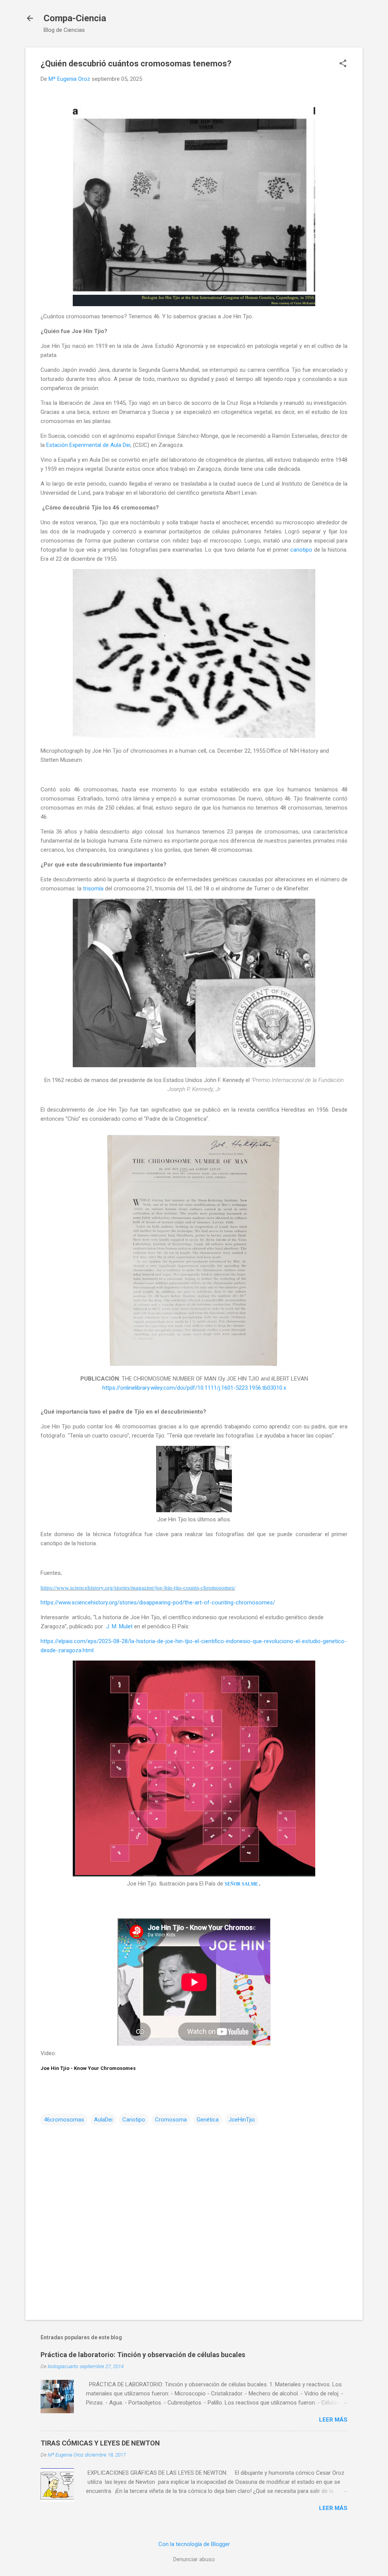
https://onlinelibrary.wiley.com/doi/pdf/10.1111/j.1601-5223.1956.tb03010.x (194, 1388)
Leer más (333, 2420)
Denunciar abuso (194, 2559)
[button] (343, 64)
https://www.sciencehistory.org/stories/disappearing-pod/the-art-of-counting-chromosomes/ (158, 1603)
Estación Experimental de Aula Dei (88, 445)
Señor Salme (241, 1884)
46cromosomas (64, 2120)
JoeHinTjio (242, 2120)
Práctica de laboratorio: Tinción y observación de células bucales (143, 2355)
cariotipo (301, 550)
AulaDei (103, 2120)
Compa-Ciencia (75, 18)
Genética (208, 2120)
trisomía (93, 889)
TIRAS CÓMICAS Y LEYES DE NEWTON (100, 2443)
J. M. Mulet (120, 1626)
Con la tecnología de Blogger (194, 2544)
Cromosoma (171, 2120)
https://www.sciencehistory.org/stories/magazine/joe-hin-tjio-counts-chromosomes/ (138, 1588)
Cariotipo (134, 2120)
